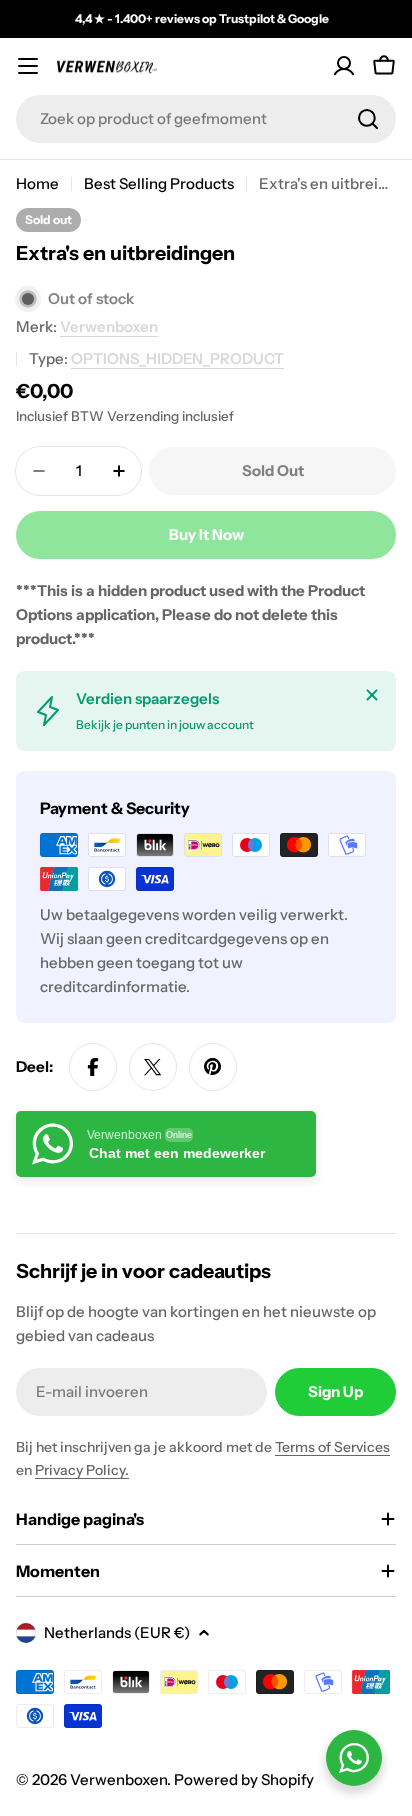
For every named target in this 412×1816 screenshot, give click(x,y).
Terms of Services (332, 1447)
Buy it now (206, 534)
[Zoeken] (368, 119)
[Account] (344, 66)
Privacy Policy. (82, 1470)
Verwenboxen (109, 326)
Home (37, 183)
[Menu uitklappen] (28, 66)
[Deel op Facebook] (93, 1067)
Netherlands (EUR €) (117, 1632)
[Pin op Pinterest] (213, 1067)
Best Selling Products (159, 183)
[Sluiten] (372, 695)
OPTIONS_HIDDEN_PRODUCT (177, 358)
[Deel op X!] (153, 1067)
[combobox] (206, 119)
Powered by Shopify (244, 1779)
